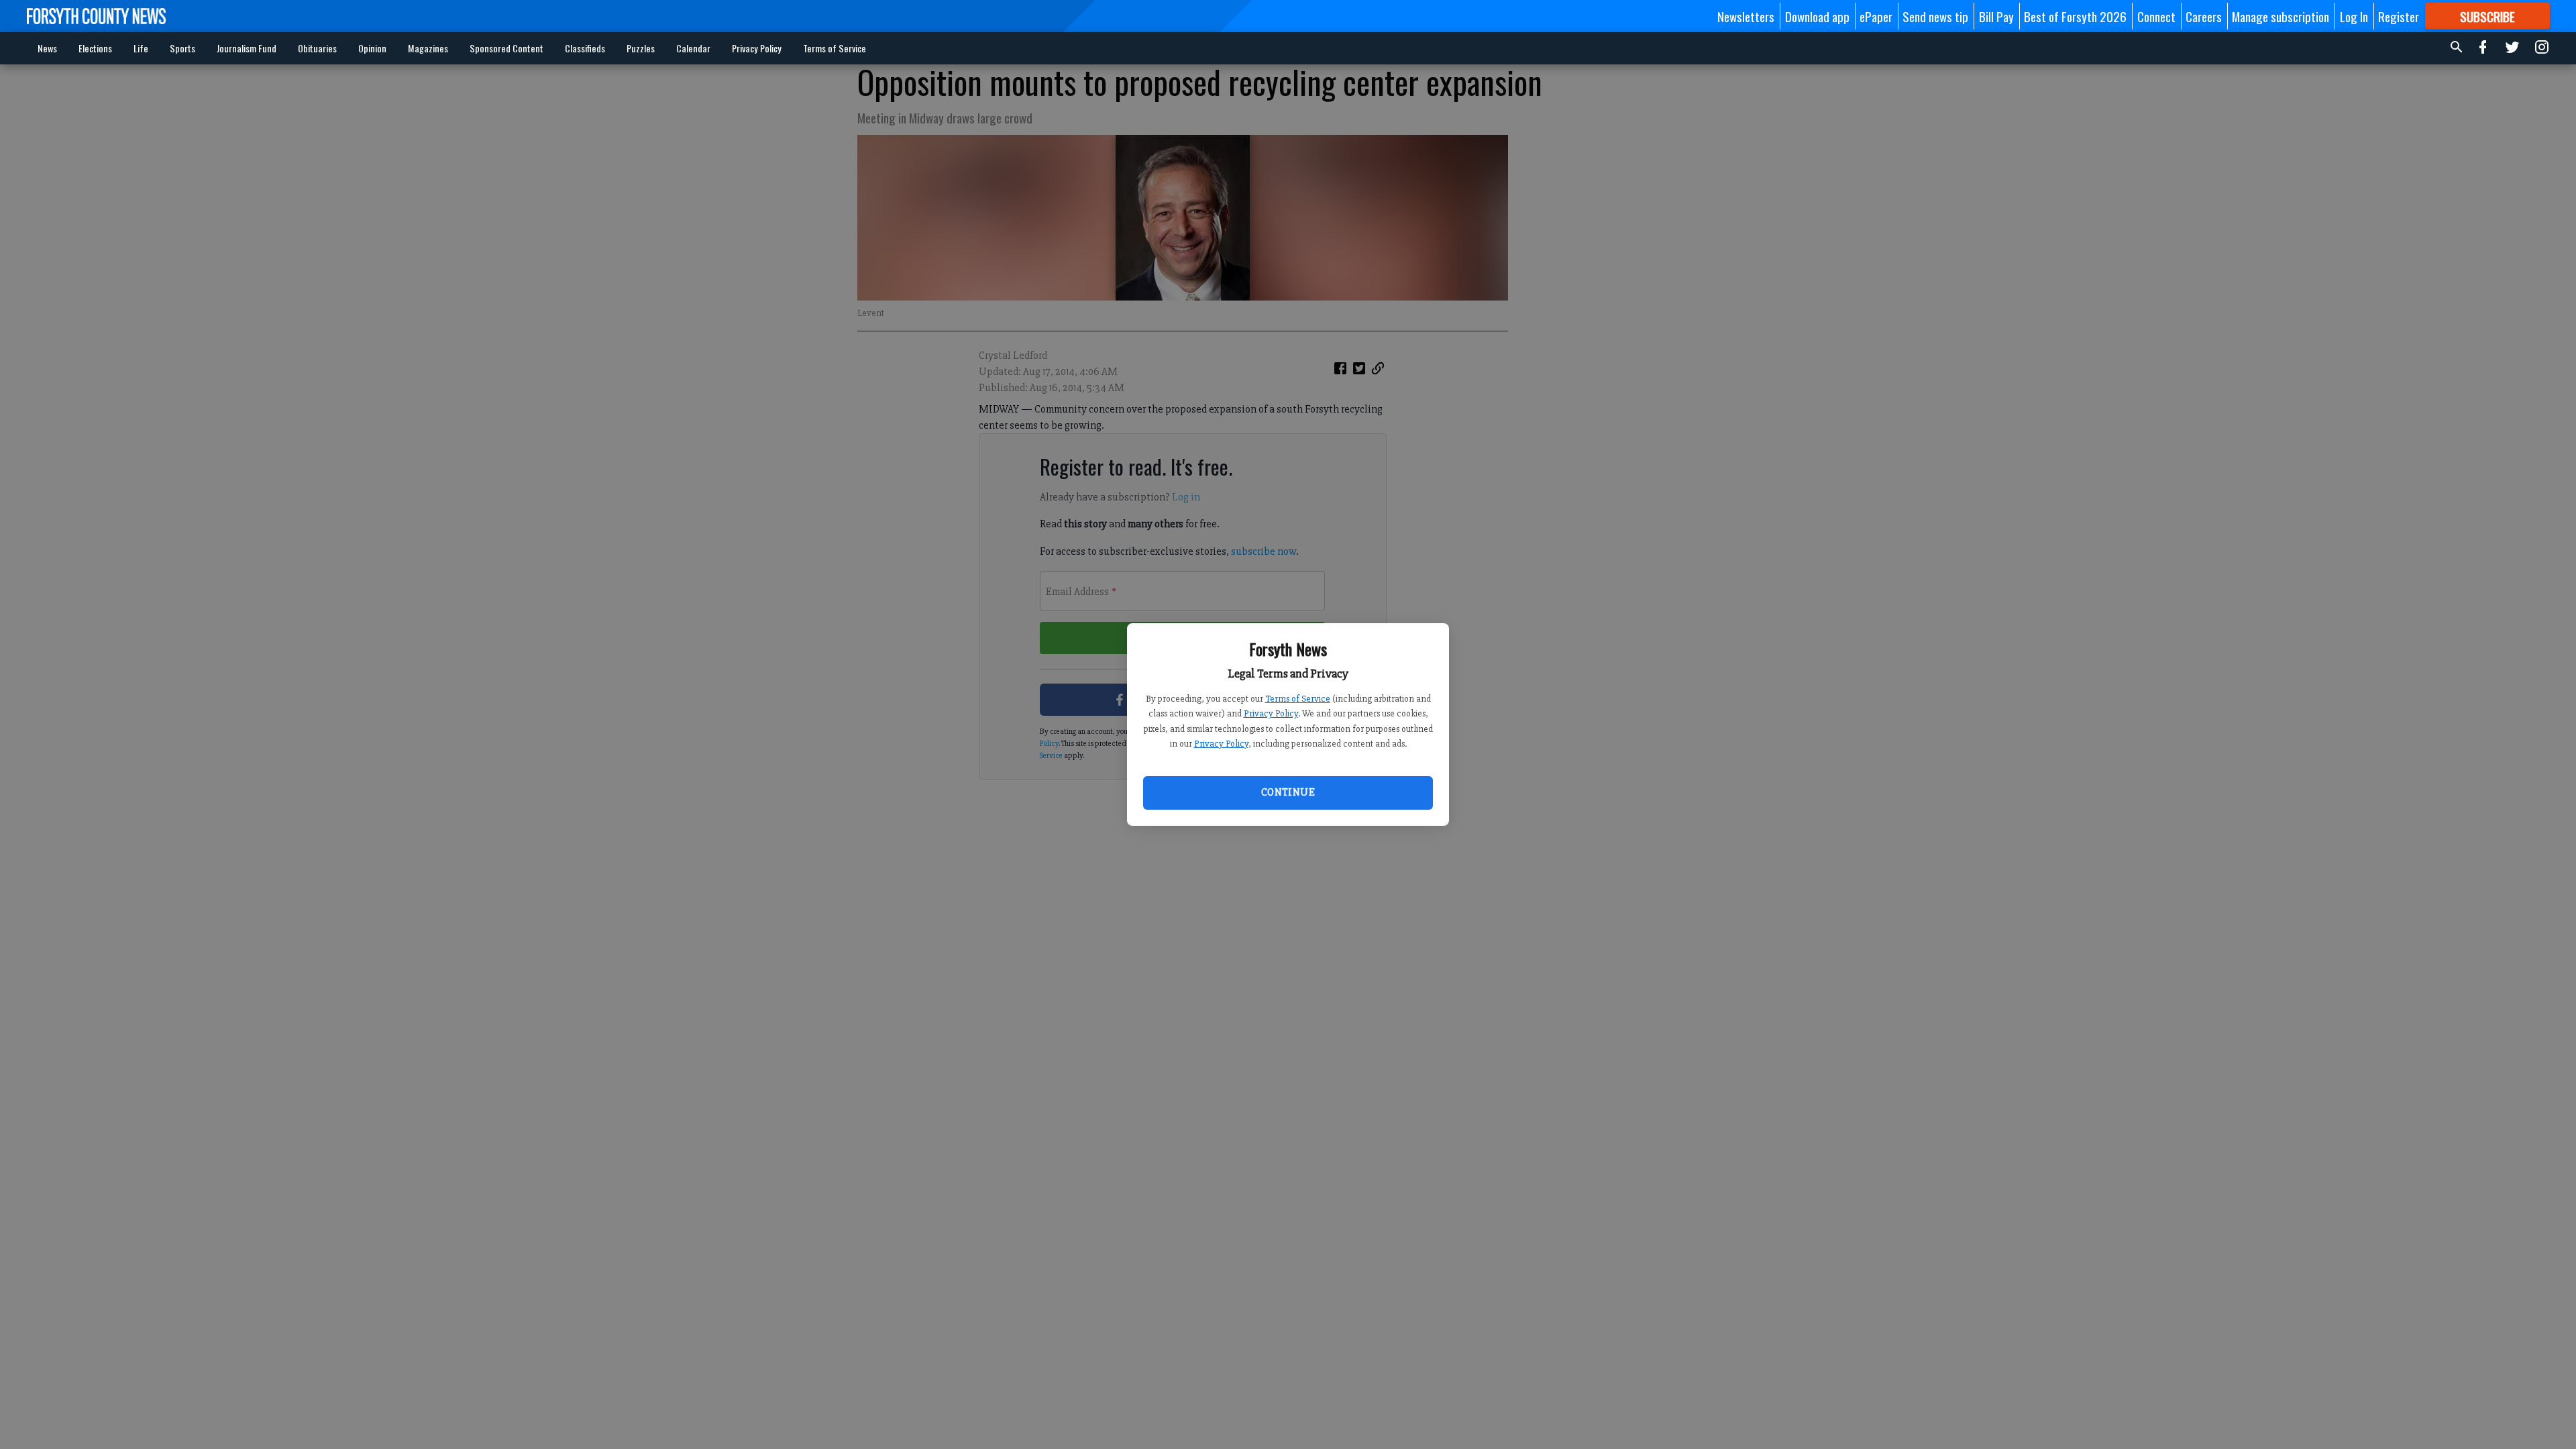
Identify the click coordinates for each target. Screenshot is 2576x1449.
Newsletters (1746, 16)
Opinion (372, 48)
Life (141, 48)
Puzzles (641, 48)
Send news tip (1935, 16)
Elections (95, 48)
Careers (2204, 16)
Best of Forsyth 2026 (2075, 16)
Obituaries (317, 48)
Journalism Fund (247, 48)
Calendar (693, 48)
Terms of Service (1298, 699)
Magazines (428, 48)
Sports (182, 48)
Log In (2354, 16)
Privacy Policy (1271, 713)
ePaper (1876, 16)
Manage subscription (2280, 16)
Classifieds (585, 48)
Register (2399, 16)
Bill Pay (1996, 16)
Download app (1817, 16)
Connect (2156, 16)
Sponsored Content (506, 48)
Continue (1288, 792)
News (47, 48)
